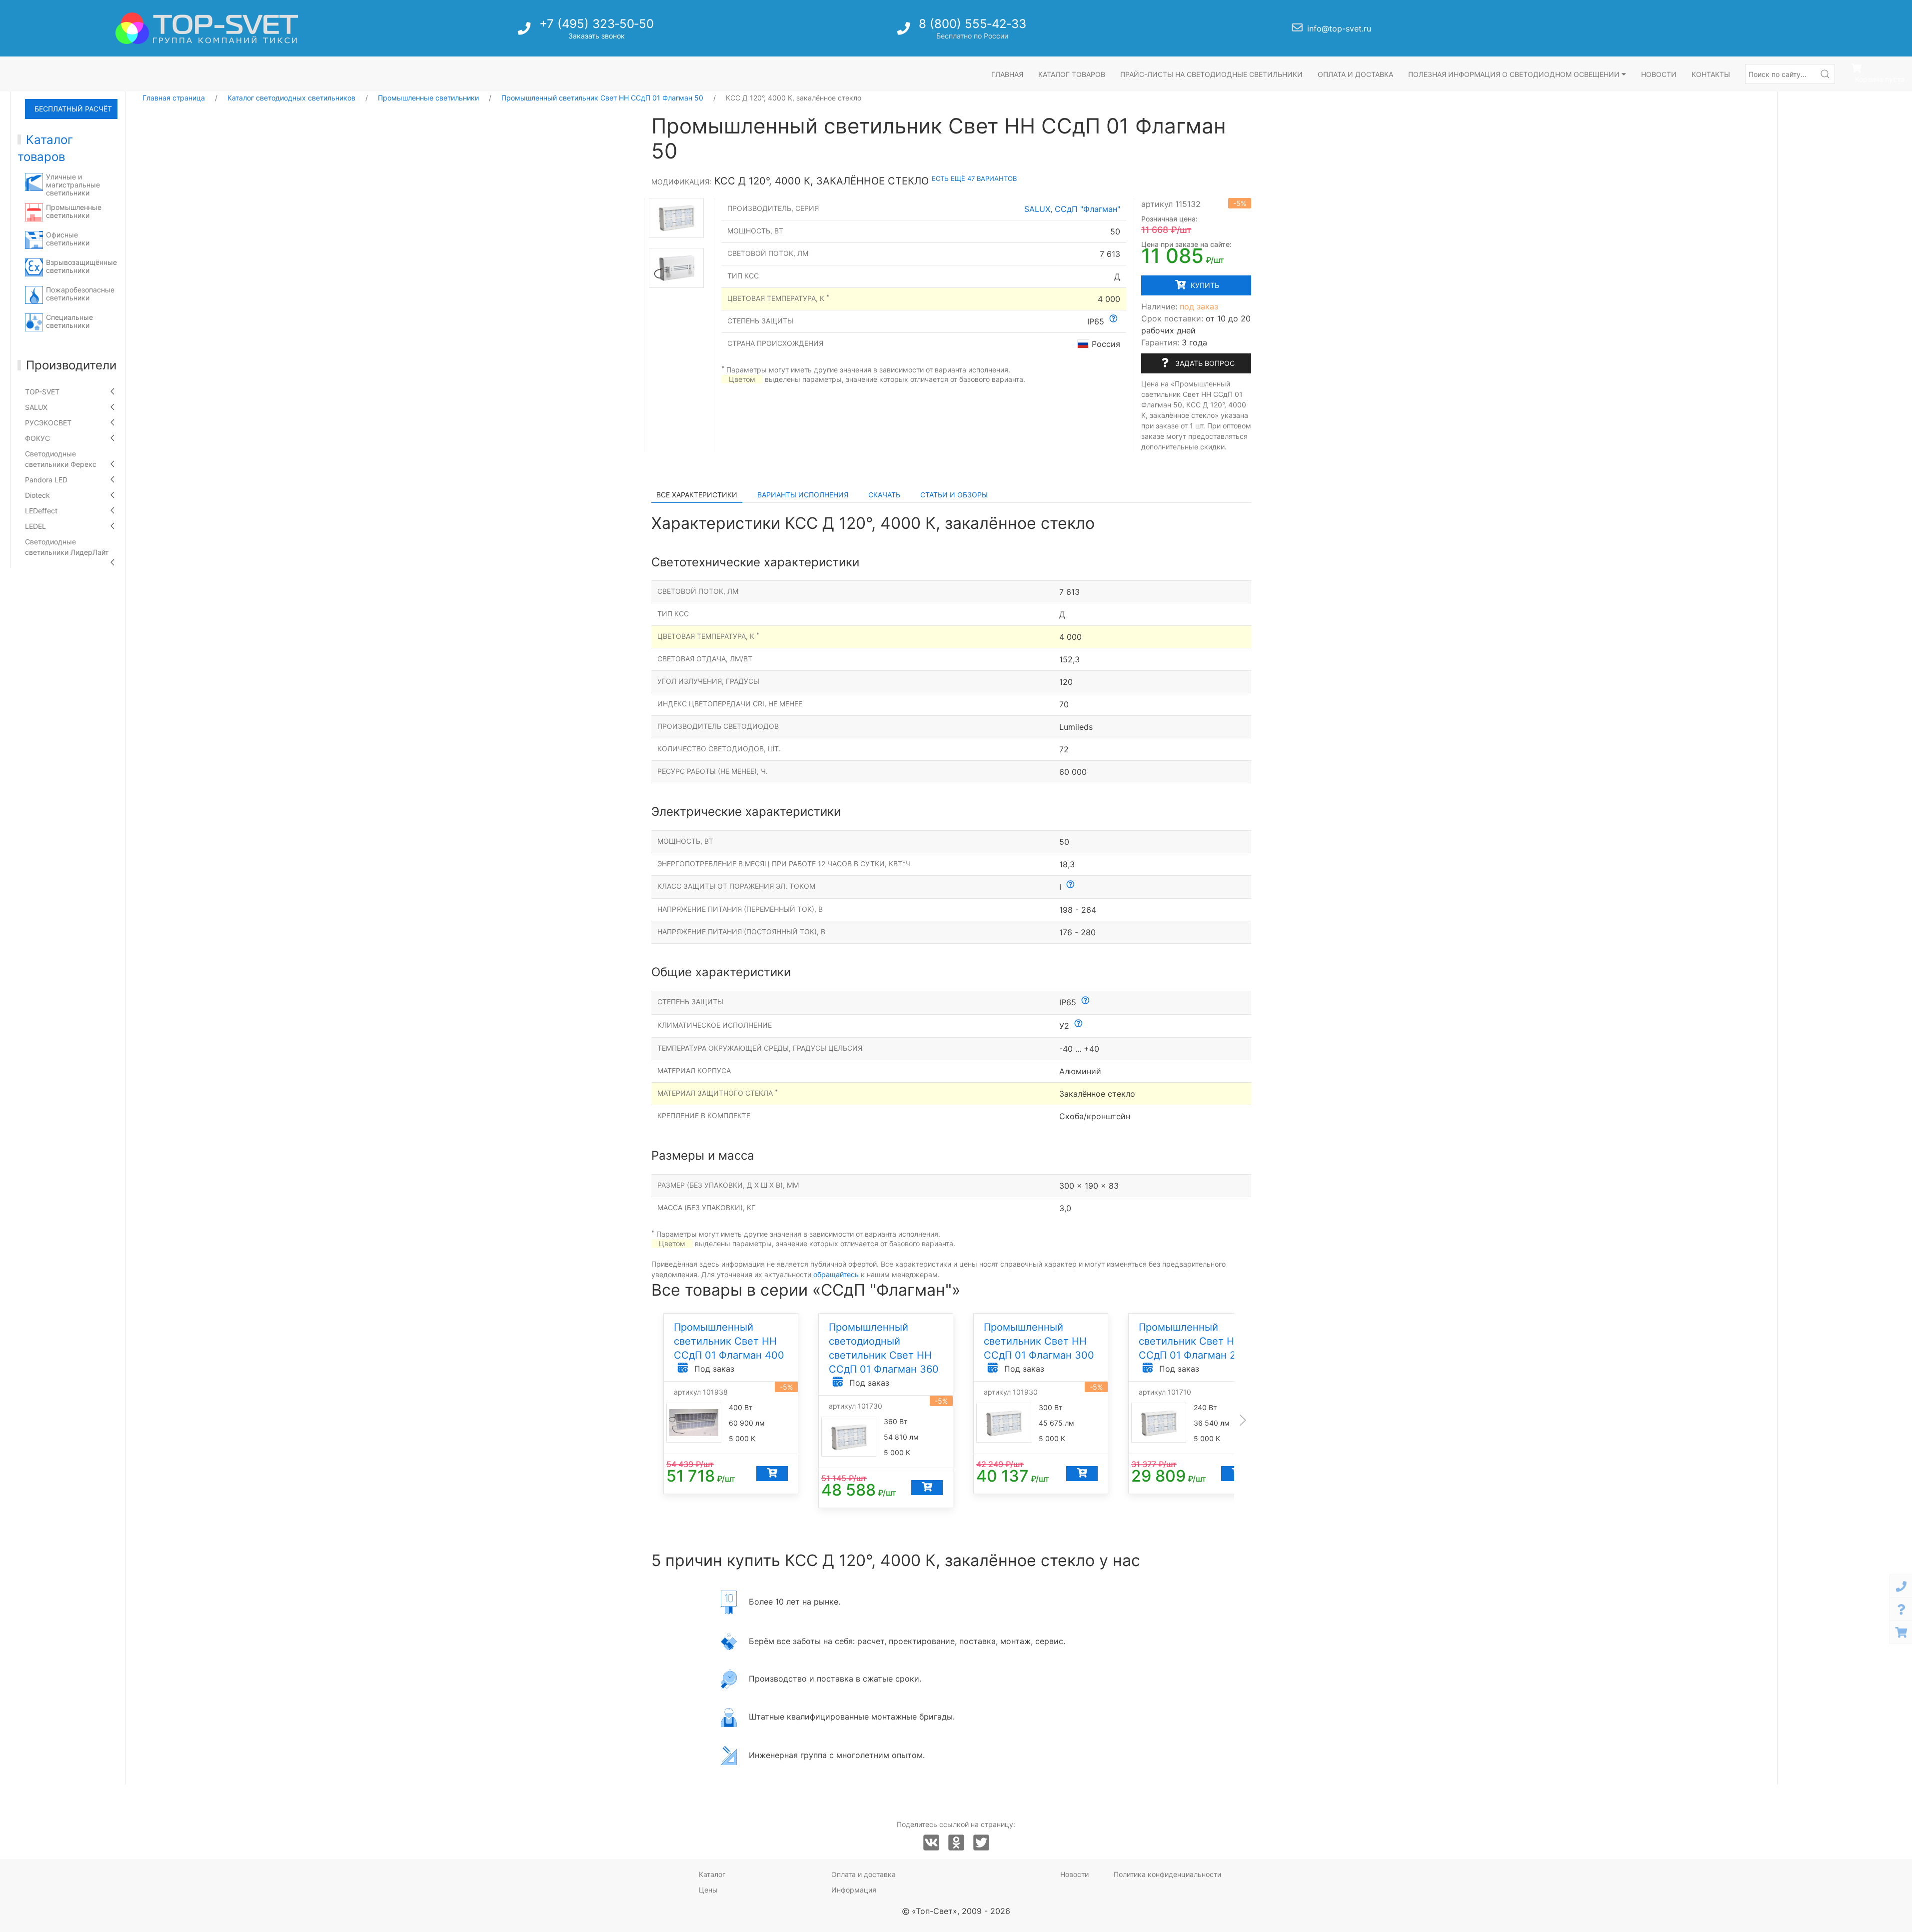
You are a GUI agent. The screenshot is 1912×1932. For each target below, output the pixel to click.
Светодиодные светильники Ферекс (61, 459)
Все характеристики (697, 495)
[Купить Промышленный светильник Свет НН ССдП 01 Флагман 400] (772, 1474)
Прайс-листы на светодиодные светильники (1211, 74)
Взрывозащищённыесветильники (81, 266)
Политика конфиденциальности (1167, 1874)
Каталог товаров (1072, 74)
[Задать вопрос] (1901, 1609)
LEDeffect (41, 511)
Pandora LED (46, 480)
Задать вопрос (1204, 363)
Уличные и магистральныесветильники (73, 185)
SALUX (36, 407)
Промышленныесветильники (74, 211)
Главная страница (174, 98)
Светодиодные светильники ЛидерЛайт (67, 547)
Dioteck (37, 495)
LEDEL (35, 526)
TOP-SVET (42, 392)
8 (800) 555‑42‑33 (972, 24)
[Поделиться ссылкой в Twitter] (981, 1843)
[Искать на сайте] (1825, 74)
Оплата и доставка (1355, 74)
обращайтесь (836, 1274)
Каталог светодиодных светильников (291, 98)
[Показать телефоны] (1901, 1586)
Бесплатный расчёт (73, 109)
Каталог (712, 1874)
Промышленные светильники (428, 98)
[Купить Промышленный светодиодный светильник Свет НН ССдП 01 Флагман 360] (927, 1488)
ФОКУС (37, 438)
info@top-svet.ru (1339, 28)
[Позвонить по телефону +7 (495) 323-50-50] (525, 31)
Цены (708, 1890)
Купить (1204, 285)
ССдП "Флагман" (1087, 209)
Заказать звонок (597, 36)
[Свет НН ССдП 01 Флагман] (676, 218)
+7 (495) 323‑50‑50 (597, 24)
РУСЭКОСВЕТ (48, 423)
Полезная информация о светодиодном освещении (1515, 74)
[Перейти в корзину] (1901, 1632)
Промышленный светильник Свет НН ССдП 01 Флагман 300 (1039, 1341)
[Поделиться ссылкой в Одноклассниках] (956, 1843)
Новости (1659, 74)
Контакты (1711, 74)
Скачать (884, 495)
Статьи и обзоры (954, 495)
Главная (1007, 74)
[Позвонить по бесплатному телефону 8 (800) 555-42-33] (905, 31)
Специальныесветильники (69, 321)
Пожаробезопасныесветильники (80, 294)
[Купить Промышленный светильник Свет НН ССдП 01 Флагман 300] (1081, 1474)
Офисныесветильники (68, 239)
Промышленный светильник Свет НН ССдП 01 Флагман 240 (1194, 1341)
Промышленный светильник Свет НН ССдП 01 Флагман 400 (729, 1341)
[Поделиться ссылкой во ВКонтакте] (931, 1843)
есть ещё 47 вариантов (974, 178)
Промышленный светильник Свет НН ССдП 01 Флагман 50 (602, 98)
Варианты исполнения (803, 495)
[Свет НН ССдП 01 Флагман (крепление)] (676, 268)
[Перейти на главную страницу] (207, 28)
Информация (854, 1890)
